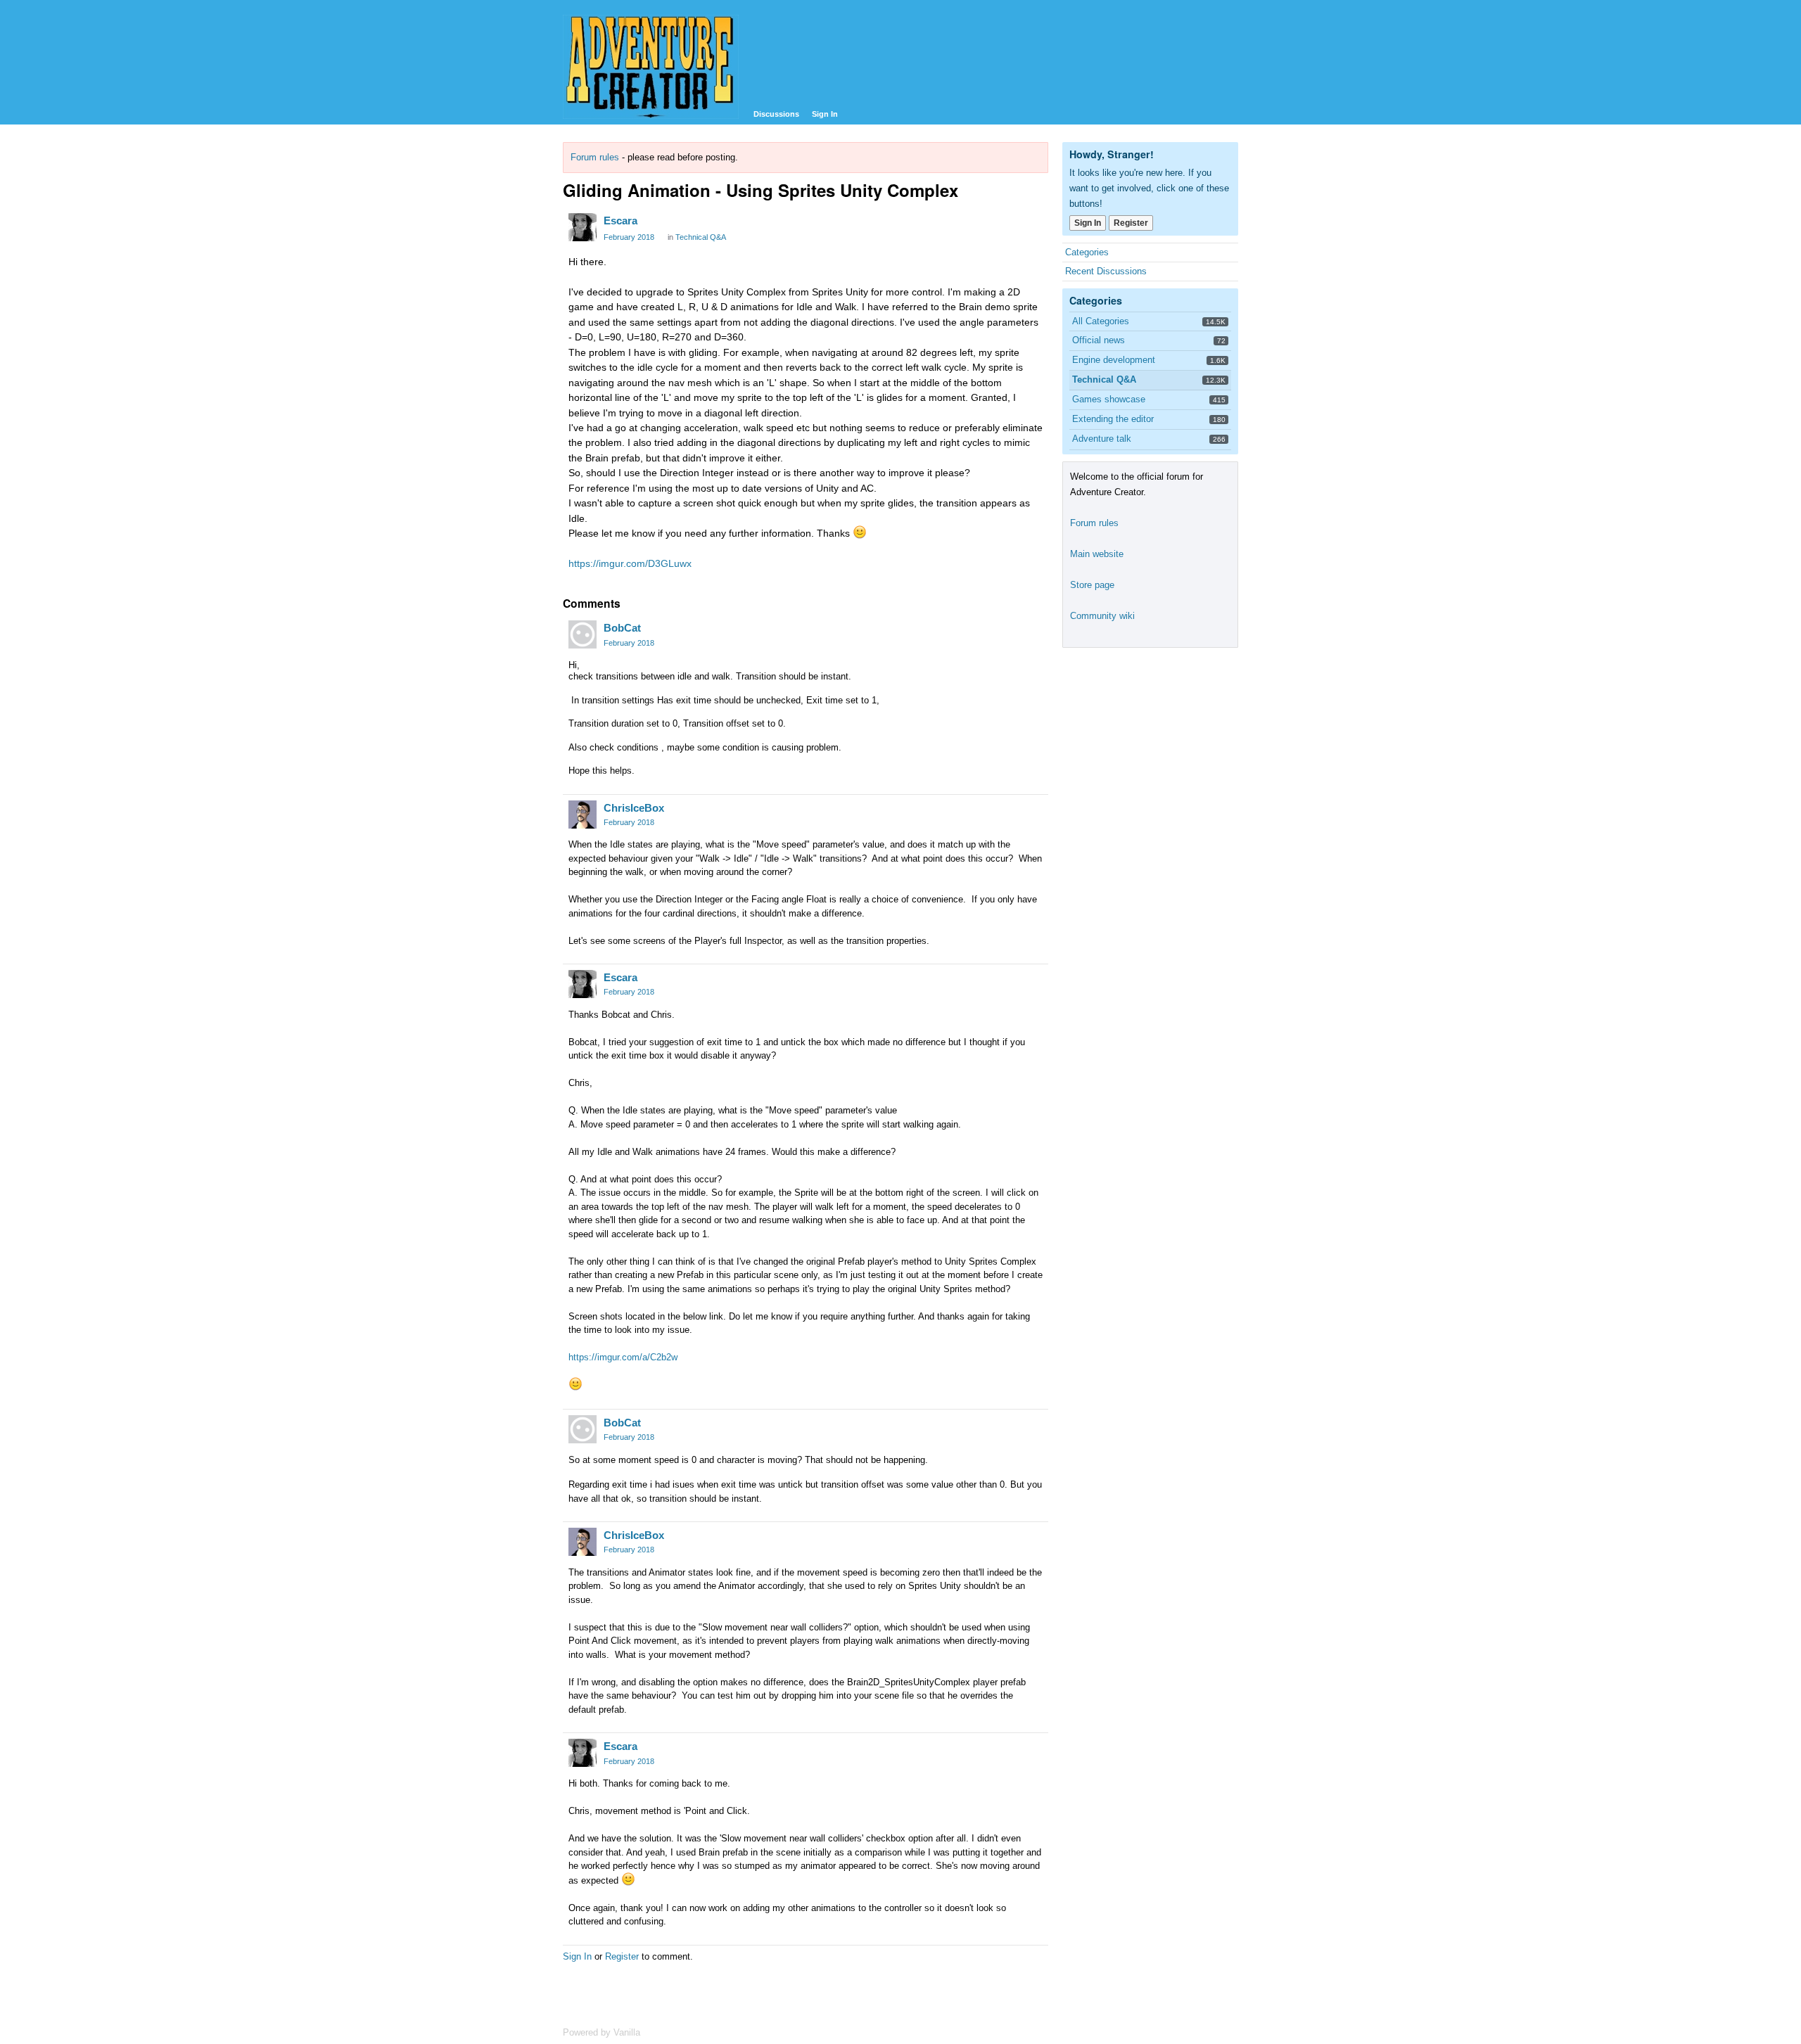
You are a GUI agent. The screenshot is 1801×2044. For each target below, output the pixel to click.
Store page (1092, 585)
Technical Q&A (701, 237)
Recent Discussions (1106, 271)
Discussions (776, 114)
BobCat (622, 628)
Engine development (1114, 360)
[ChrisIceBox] (583, 815)
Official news (1099, 340)
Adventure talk (1102, 439)
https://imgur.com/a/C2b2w (623, 1357)
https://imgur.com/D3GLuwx (630, 563)
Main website (1097, 554)
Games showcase (1109, 399)
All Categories (1101, 321)
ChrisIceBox (634, 808)
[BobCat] (583, 634)
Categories (1087, 252)
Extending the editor (1113, 419)
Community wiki (1102, 616)
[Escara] (583, 227)
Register (622, 1956)
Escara (621, 221)
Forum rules (595, 157)
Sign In (825, 114)
